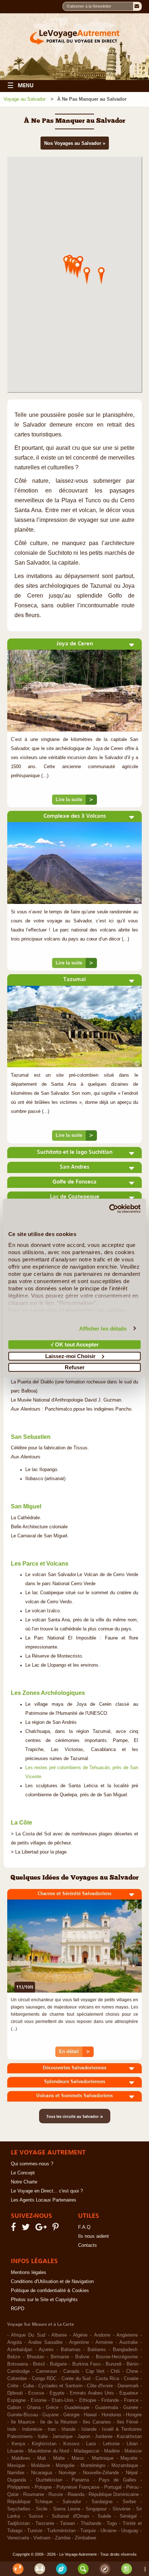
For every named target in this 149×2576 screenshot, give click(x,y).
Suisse (36, 2516)
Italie (43, 2437)
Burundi (114, 2364)
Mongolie (65, 2466)
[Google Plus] (42, 2229)
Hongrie (134, 2415)
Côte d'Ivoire (100, 2386)
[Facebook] (14, 2229)
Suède (104, 2516)
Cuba (29, 2386)
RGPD (18, 2309)
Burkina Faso (86, 2364)
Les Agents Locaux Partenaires (44, 2200)
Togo (112, 2523)
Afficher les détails (103, 1328)
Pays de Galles (118, 2480)
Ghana (34, 2408)
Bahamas (71, 2350)
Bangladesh (125, 2350)
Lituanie (15, 2451)
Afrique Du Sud (28, 2335)
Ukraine (108, 2531)
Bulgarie (58, 2364)
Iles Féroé (128, 2422)
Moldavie (41, 2466)
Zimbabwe (86, 2538)
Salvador (72, 2502)
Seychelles (19, 2509)
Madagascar (87, 2451)
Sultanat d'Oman (70, 2516)
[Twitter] (27, 2229)
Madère (112, 2451)
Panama (80, 2480)
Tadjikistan (18, 2523)
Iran (52, 2429)
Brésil (39, 2364)
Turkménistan (61, 2531)
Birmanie (60, 2357)
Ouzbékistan (49, 2480)
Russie (56, 2495)
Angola (14, 2342)
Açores (46, 2350)
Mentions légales (29, 2273)
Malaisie (133, 2451)
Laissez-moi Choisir (70, 1356)
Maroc (78, 2458)
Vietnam (42, 2538)
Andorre (102, 2335)
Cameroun (46, 2371)
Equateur (129, 2393)
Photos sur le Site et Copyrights (44, 2300)
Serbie (129, 2502)
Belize (14, 2357)
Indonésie (32, 2429)
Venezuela (18, 2538)
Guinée (131, 2408)
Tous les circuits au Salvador (75, 2116)
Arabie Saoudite (45, 2342)
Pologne (43, 2487)
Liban (132, 2444)
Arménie (104, 2342)
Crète (13, 2386)
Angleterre (127, 2335)
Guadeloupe (77, 2408)
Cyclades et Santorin (60, 2386)
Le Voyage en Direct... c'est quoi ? (47, 2191)
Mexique (16, 2466)
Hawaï (90, 2415)
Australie (129, 2342)
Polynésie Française (78, 2487)
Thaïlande (91, 2523)
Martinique (103, 2458)
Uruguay (130, 2531)
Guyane (50, 2415)
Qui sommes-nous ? (32, 2164)
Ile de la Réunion (59, 2422)
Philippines (19, 2487)
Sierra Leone (67, 2509)
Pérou (132, 2487)
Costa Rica (107, 2379)
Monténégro (93, 2466)
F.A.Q (84, 2227)
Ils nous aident (93, 2236)
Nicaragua (42, 2473)
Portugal (113, 2487)
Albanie (59, 2335)
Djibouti (15, 2393)
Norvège (67, 2473)
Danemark (128, 2386)
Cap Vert (95, 2371)
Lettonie (111, 2444)
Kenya (18, 2444)
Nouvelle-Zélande (101, 2473)
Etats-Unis (63, 2400)
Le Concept (23, 2173)
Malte (59, 2458)
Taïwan (67, 2523)
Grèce (52, 2408)
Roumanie (34, 2495)
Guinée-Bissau (23, 2415)
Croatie (131, 2379)
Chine (132, 2371)
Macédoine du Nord (49, 2451)
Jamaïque (62, 2437)
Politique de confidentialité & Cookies (50, 2291)
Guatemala (107, 2408)
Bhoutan (35, 2357)
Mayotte (129, 2458)
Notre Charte (24, 2182)
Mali (42, 2458)
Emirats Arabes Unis (92, 2393)
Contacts (88, 2245)
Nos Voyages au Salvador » (75, 143)
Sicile (42, 2509)
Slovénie (122, 2509)
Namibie (16, 2473)
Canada (71, 2371)
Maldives (21, 2458)
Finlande (110, 2400)
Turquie (88, 2531)
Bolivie (82, 2357)
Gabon (14, 2408)
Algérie (80, 2335)
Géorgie (71, 2415)
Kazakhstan (129, 2437)
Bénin (133, 2364)
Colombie (17, 2379)
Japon (84, 2437)
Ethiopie (88, 2400)
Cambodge (18, 2371)
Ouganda (17, 2480)
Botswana (18, 2364)
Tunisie (35, 2531)
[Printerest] (57, 2229)
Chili (115, 2371)
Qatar (13, 2495)
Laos (91, 2444)
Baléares (97, 2350)
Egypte (57, 2393)
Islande (89, 2429)
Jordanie (104, 2437)
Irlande (69, 2429)
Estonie (39, 2400)
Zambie (63, 2538)
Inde (12, 2429)
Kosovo (71, 2444)
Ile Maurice (23, 2422)
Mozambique (125, 2466)
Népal (132, 2473)
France (131, 2400)
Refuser (75, 1367)
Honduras (112, 2415)
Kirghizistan (44, 2444)
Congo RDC (44, 2379)
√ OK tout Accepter (75, 1344)
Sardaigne (102, 2502)
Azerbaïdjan (20, 2350)
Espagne (16, 2400)
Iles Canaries (97, 2422)
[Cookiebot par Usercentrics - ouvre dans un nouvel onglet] (109, 1209)
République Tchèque (30, 2502)
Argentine (79, 2342)
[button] (101, 275)
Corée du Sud (76, 2379)
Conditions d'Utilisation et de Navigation (52, 2282)
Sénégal (128, 2516)
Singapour (96, 2509)
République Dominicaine (114, 2495)
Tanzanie (45, 2523)
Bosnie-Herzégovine (117, 2357)
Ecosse (36, 2393)
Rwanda (76, 2495)
